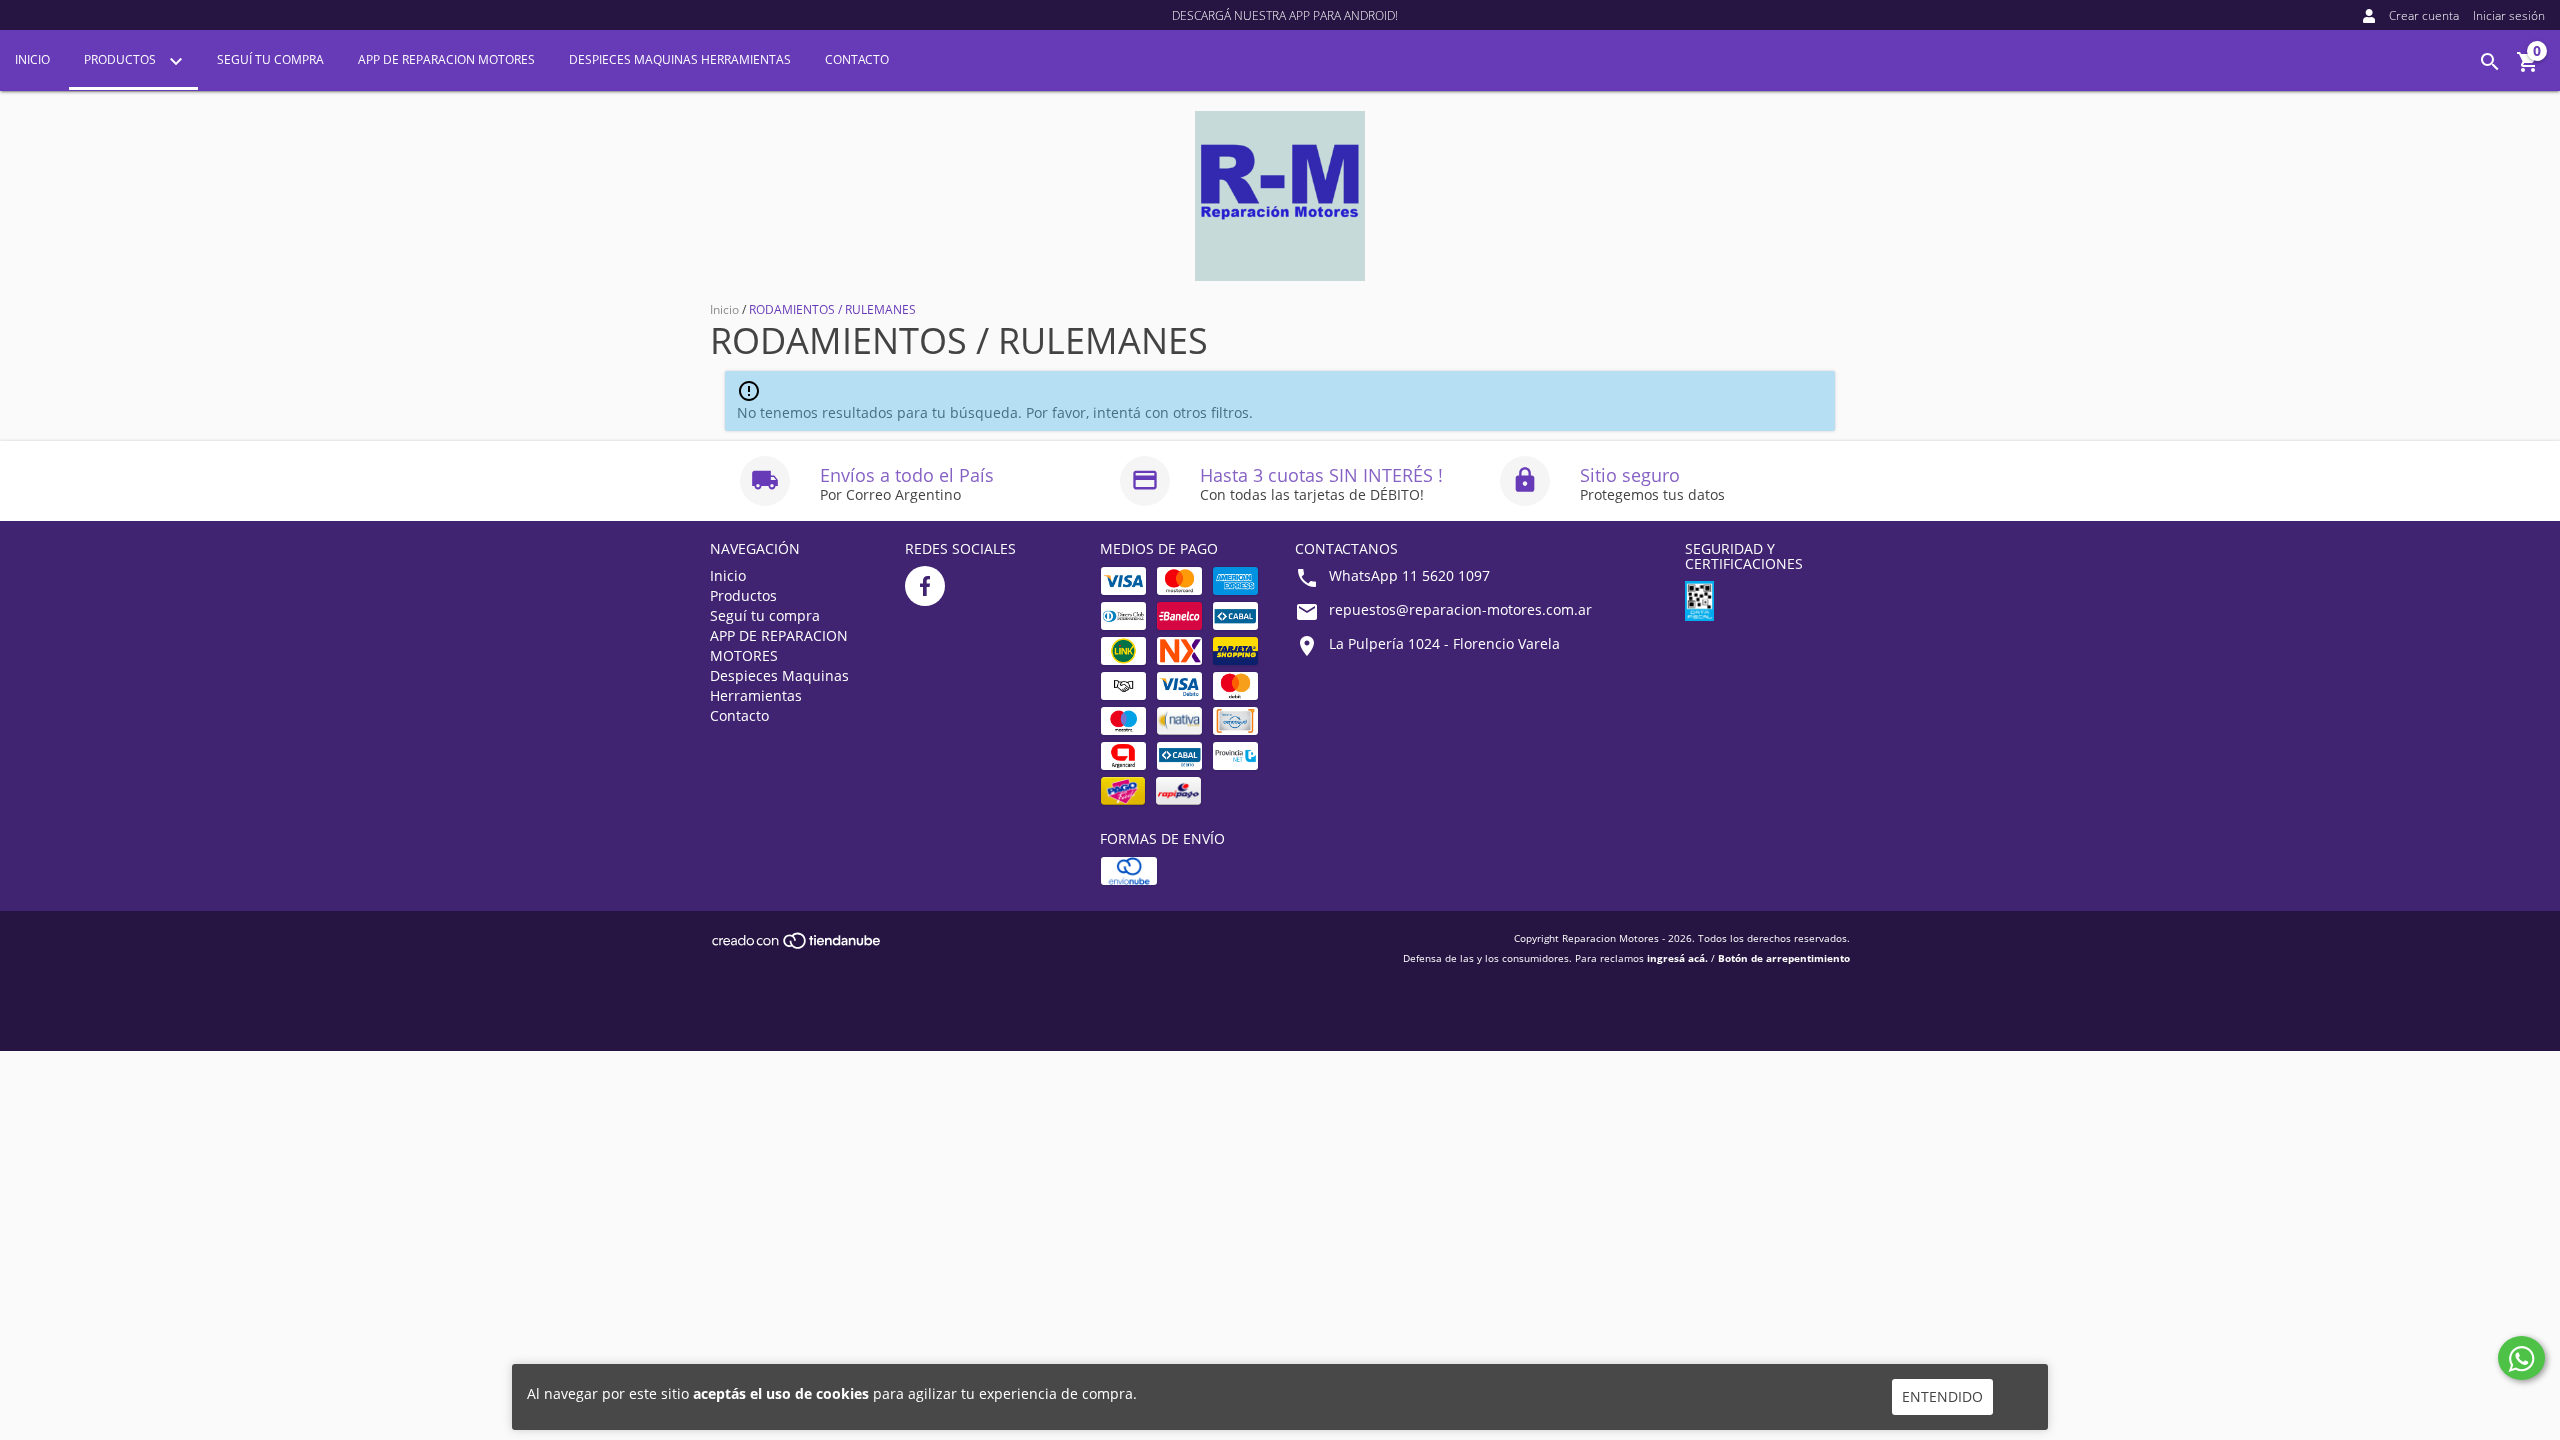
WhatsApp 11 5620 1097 (1409, 575)
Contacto (857, 59)
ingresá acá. (1677, 958)
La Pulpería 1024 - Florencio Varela (1444, 643)
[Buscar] (2490, 62)
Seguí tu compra (270, 59)
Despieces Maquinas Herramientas (680, 59)
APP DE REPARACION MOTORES (446, 59)
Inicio (32, 59)
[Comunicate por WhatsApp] (2521, 1358)
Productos (121, 59)
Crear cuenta (2424, 15)
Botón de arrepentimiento (1784, 958)
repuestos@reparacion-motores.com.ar (1460, 609)
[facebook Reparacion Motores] (925, 586)
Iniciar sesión (2509, 15)
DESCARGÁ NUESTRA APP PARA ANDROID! (1285, 15)
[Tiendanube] (797, 947)
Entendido (1942, 1396)
